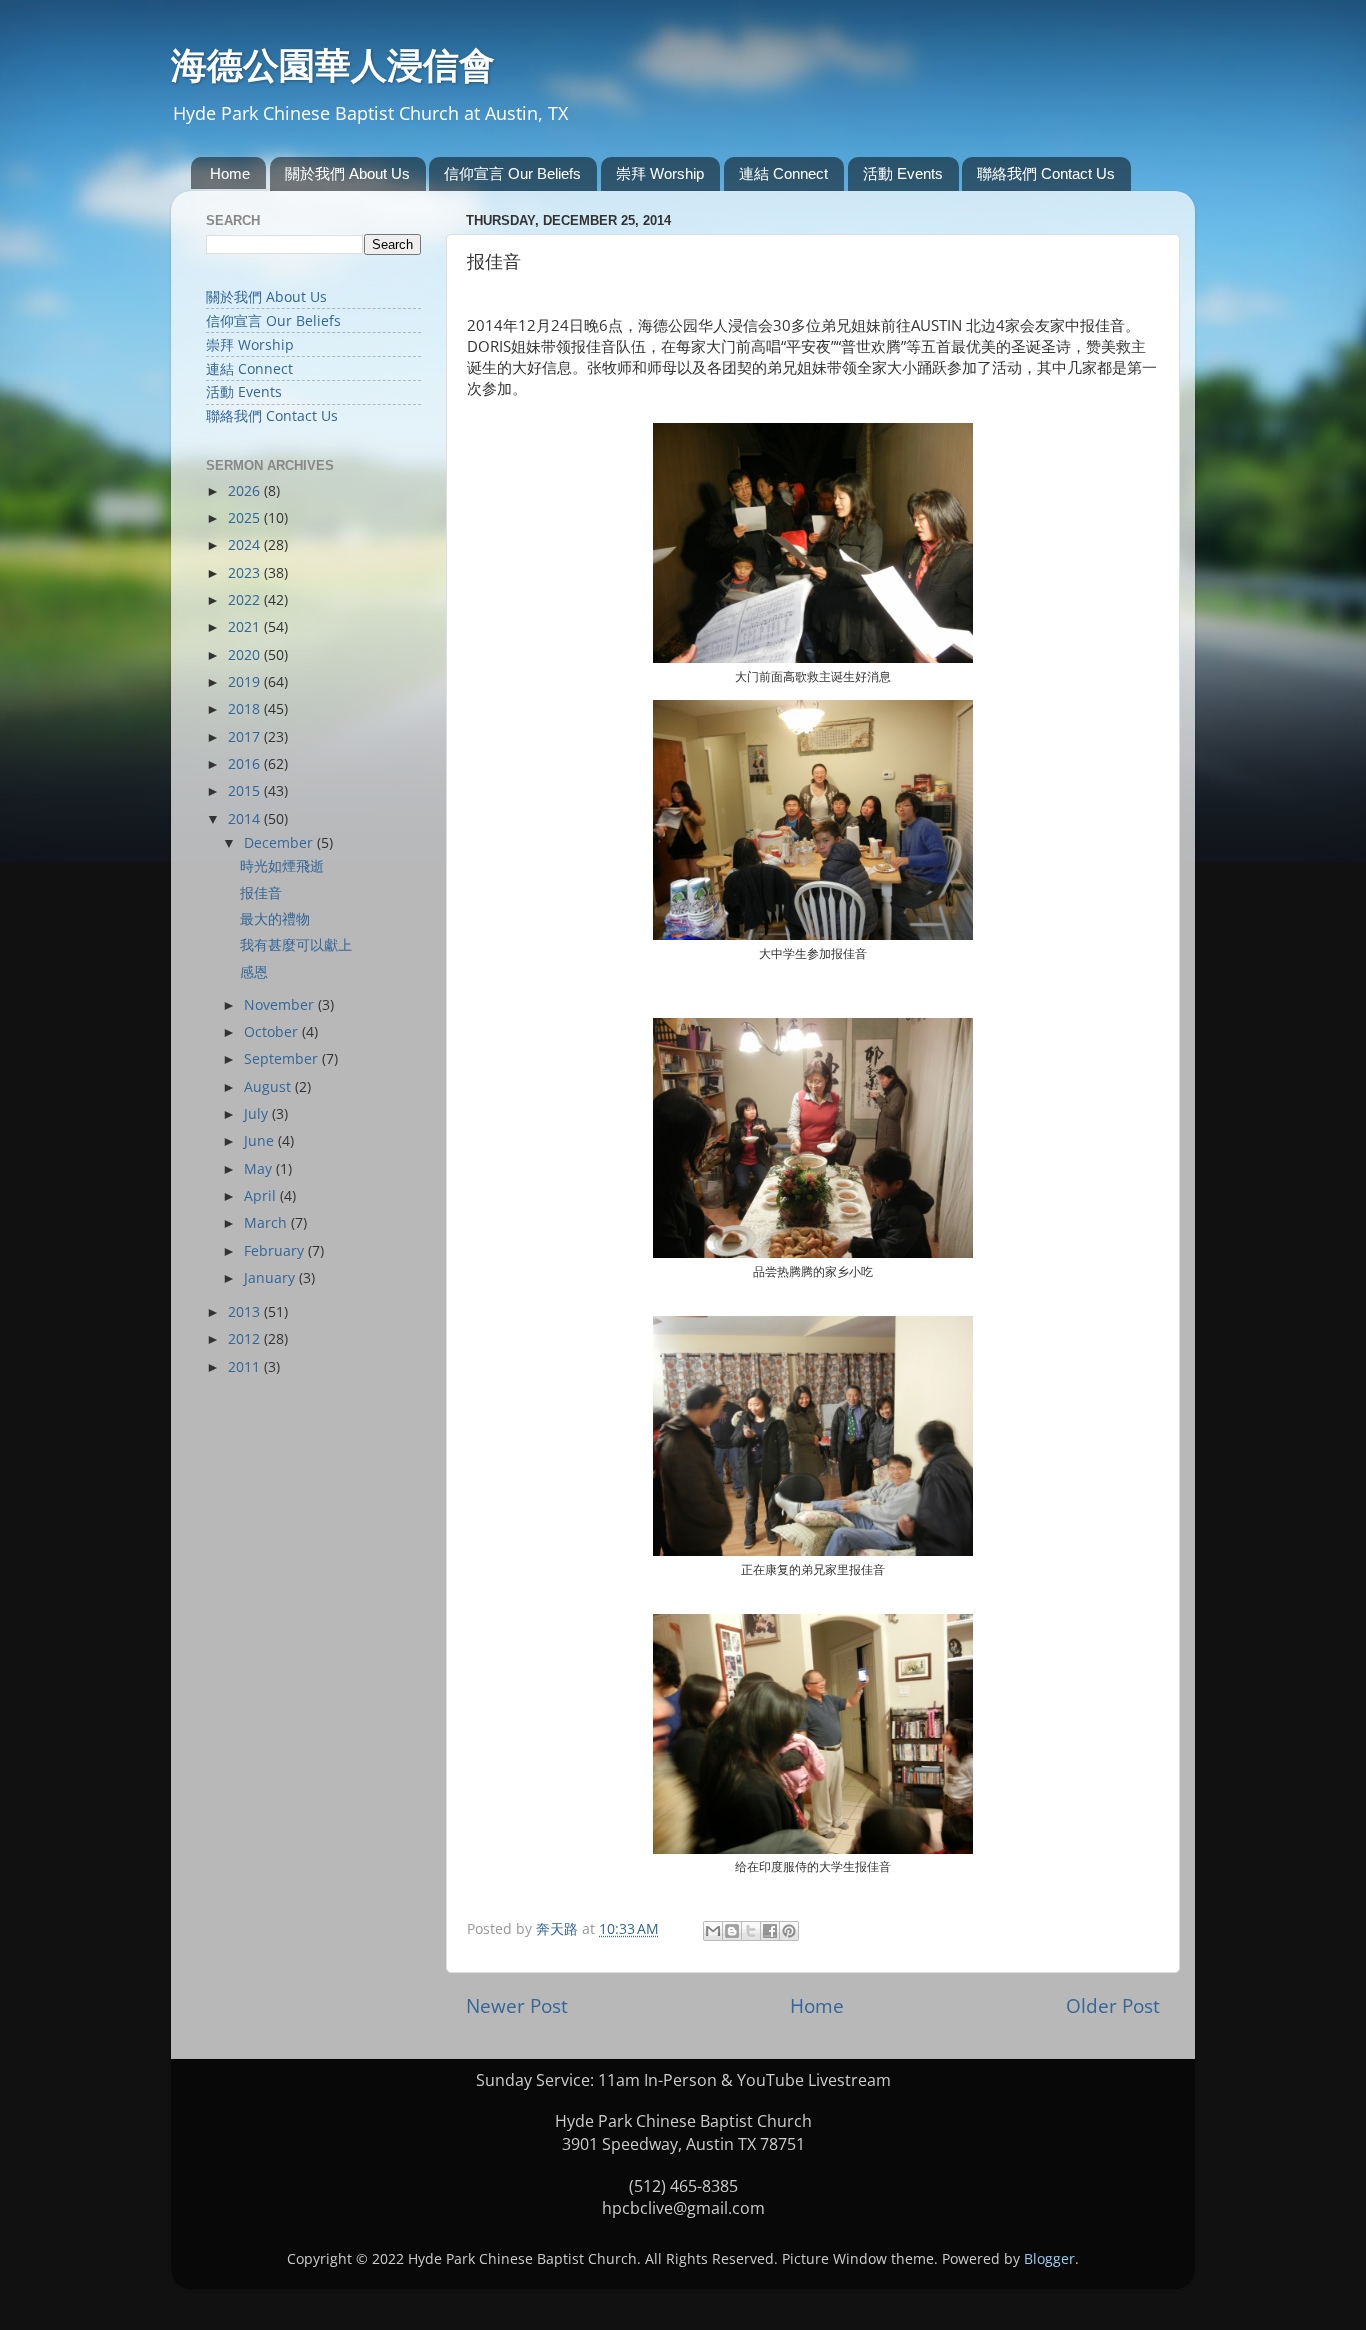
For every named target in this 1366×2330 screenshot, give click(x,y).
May (260, 1169)
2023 (246, 573)
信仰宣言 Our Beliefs (512, 173)
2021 (246, 627)
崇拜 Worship (660, 173)
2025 (246, 518)
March (267, 1223)
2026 (246, 491)
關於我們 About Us (347, 173)
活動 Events (903, 173)
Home (230, 173)
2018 (246, 709)
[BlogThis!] (732, 1931)
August (269, 1087)
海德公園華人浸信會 (333, 65)
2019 (246, 682)
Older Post (1113, 2006)
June (261, 1141)
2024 (246, 545)
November (281, 1005)
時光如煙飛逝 (282, 866)
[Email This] (713, 1931)
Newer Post (517, 2006)
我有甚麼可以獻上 (296, 945)
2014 (246, 819)
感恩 (254, 972)
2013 (246, 1312)
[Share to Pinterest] (789, 1931)
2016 (246, 764)
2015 (246, 791)
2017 (246, 737)
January (271, 1278)
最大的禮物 (275, 919)
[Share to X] (751, 1931)
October (273, 1032)
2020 (246, 655)
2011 (246, 1367)
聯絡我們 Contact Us (1046, 173)
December (280, 843)
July (258, 1114)
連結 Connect (783, 173)
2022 (246, 600)
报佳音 (261, 893)
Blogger (1049, 2259)
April (262, 1196)
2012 (246, 1339)
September (283, 1059)
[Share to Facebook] (770, 1931)
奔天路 (559, 1929)
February (276, 1251)
